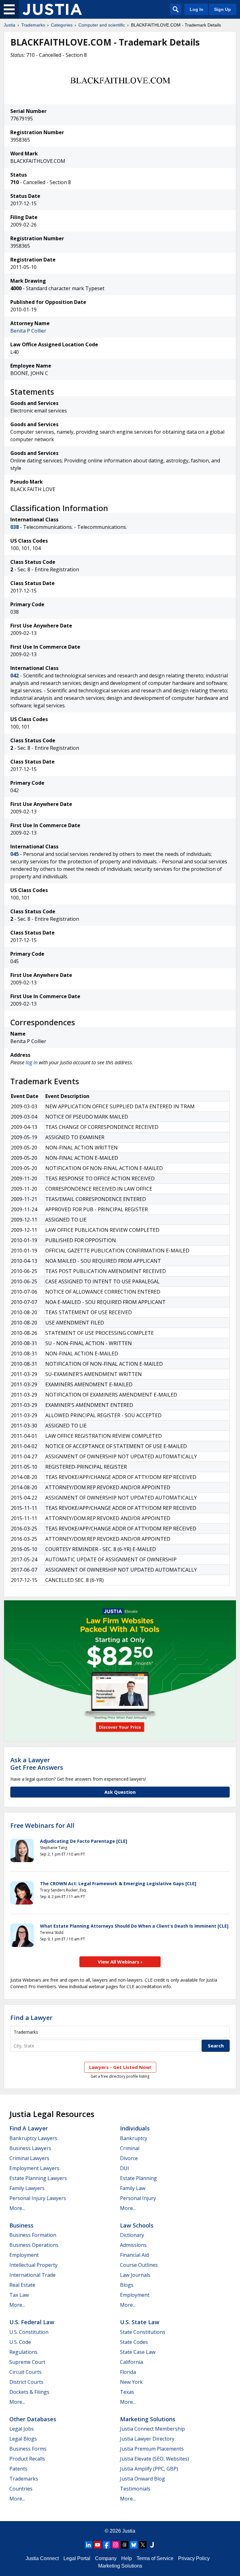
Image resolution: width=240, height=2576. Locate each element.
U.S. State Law (140, 2322)
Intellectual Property (33, 2265)
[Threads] (125, 2545)
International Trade (32, 2275)
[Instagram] (116, 2545)
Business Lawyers (30, 2148)
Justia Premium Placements (152, 2449)
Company (106, 2558)
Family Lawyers (27, 2188)
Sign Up (222, 9)
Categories (62, 25)
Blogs (127, 2285)
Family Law (133, 2188)
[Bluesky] (134, 2545)
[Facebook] (107, 2545)
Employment (24, 2255)
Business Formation (33, 2235)
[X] (143, 2545)
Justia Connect (42, 2558)
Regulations (23, 2352)
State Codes (134, 2342)
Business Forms (28, 2449)
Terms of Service (155, 2558)
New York (131, 2382)
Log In (197, 9)
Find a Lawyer (31, 2018)
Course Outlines (139, 2265)
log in (32, 1062)
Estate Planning (138, 2178)
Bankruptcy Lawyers (33, 2138)
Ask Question (120, 1792)
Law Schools (137, 2225)
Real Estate (22, 2285)
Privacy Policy (194, 2558)
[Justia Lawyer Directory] (152, 2545)
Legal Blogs (23, 2439)
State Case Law (138, 2352)
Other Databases (33, 2419)
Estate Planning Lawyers (38, 2178)
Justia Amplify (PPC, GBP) (149, 2469)
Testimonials (135, 2489)
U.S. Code (20, 2342)
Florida (128, 2372)
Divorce (129, 2158)
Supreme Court (27, 2362)
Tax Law (19, 2295)
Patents (18, 2469)
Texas (127, 2392)
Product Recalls (27, 2459)
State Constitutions (143, 2332)
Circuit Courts (25, 2372)
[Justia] (52, 9)
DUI (125, 2168)
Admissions (133, 2245)
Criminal (130, 2148)
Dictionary (132, 2235)
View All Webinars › (120, 1962)
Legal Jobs (22, 2429)
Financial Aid (134, 2255)
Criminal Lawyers (29, 2158)
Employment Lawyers (34, 2168)
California (131, 2362)
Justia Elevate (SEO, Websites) (155, 2459)
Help (127, 2558)
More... (17, 2208)
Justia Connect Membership (152, 2429)
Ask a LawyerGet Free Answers (37, 1764)
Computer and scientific (102, 25)
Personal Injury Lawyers (38, 2198)
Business (21, 2225)
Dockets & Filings (29, 2392)
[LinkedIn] (88, 2545)
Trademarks (33, 25)
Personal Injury (138, 2198)
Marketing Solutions (148, 2419)
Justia (10, 25)
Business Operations (34, 2245)
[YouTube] (97, 2545)
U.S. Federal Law (32, 2322)
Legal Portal (77, 2558)
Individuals (135, 2128)
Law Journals (135, 2275)
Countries (21, 2489)
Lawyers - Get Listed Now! (120, 2067)
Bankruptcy (134, 2138)
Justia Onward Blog (142, 2479)
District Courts (26, 2382)
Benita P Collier (28, 331)
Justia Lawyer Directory (147, 2439)
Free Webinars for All (42, 1826)
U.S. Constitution (29, 2332)
